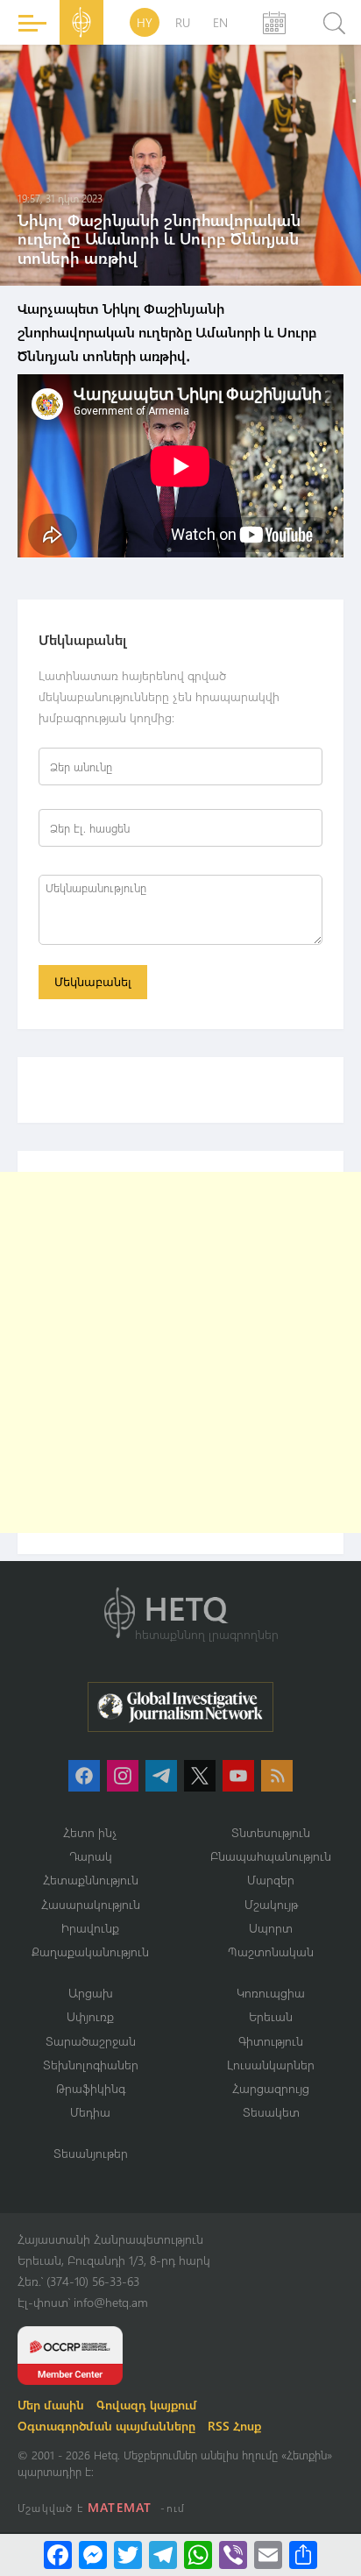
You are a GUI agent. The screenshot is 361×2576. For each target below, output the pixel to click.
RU (183, 22)
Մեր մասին (51, 2405)
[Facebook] (58, 2555)
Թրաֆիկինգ (91, 2088)
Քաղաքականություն (90, 1952)
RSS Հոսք (234, 2426)
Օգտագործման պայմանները (106, 2426)
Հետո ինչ (90, 1832)
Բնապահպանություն (271, 1856)
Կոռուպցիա (271, 1993)
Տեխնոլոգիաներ (91, 2065)
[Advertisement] (180, 1352)
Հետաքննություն (91, 1880)
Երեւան (271, 2016)
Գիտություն (271, 2041)
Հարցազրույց (271, 2088)
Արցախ (91, 1993)
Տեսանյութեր (91, 2153)
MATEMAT (120, 2507)
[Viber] (233, 2555)
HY (145, 22)
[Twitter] (128, 2555)
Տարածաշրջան (91, 2041)
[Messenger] (93, 2555)
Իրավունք (90, 1928)
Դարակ (91, 1856)
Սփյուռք (90, 2016)
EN (220, 22)
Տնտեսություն (271, 1832)
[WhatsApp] (198, 2555)
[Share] (303, 2555)
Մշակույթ (271, 1904)
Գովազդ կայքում (147, 2405)
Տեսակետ (271, 2112)
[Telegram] (163, 2555)
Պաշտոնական (271, 1952)
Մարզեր (271, 1880)
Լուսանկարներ (271, 2065)
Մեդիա (90, 2112)
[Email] (268, 2555)
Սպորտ (271, 1928)
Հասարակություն (91, 1904)
